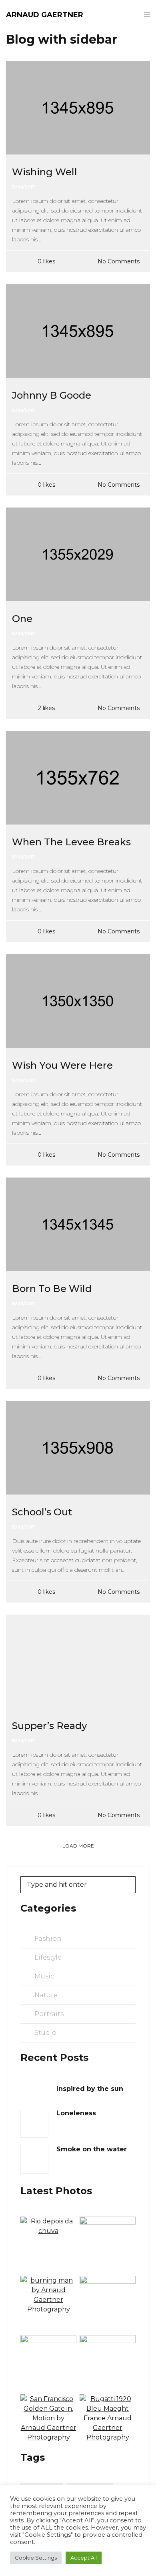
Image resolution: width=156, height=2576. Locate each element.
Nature (46, 1995)
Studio (45, 2033)
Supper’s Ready (49, 1726)
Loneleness (76, 2113)
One (22, 619)
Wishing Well (45, 172)
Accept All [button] (84, 2558)
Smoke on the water (92, 2149)
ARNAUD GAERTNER (45, 15)
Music (44, 1976)
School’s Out (42, 1512)
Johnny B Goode (52, 395)
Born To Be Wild (52, 1289)
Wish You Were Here (62, 1065)
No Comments (119, 261)
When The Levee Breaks (71, 842)
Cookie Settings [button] (36, 2558)
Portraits (49, 2014)
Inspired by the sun (90, 2089)
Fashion (48, 1939)
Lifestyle (48, 1957)
